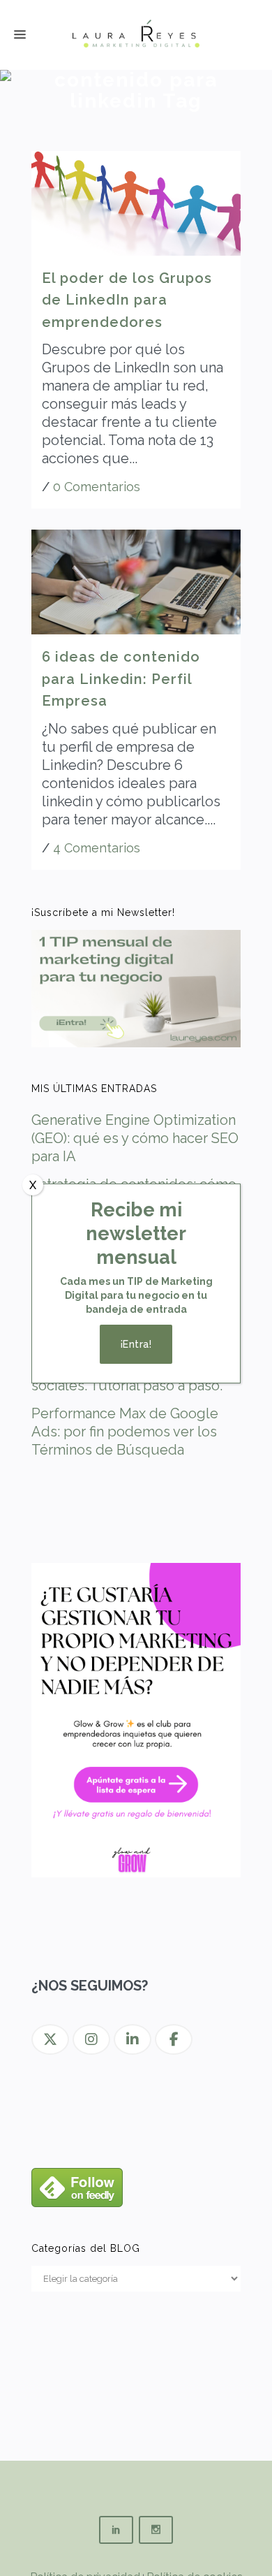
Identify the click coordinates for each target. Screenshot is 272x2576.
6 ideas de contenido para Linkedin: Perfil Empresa (121, 679)
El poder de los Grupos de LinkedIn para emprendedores (127, 300)
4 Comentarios (97, 848)
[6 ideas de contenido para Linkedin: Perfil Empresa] (136, 582)
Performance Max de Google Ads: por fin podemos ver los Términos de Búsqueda (125, 1432)
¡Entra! (136, 1344)
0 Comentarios (97, 487)
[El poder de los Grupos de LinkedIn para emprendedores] (136, 203)
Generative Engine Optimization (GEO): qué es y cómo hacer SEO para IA (135, 1138)
